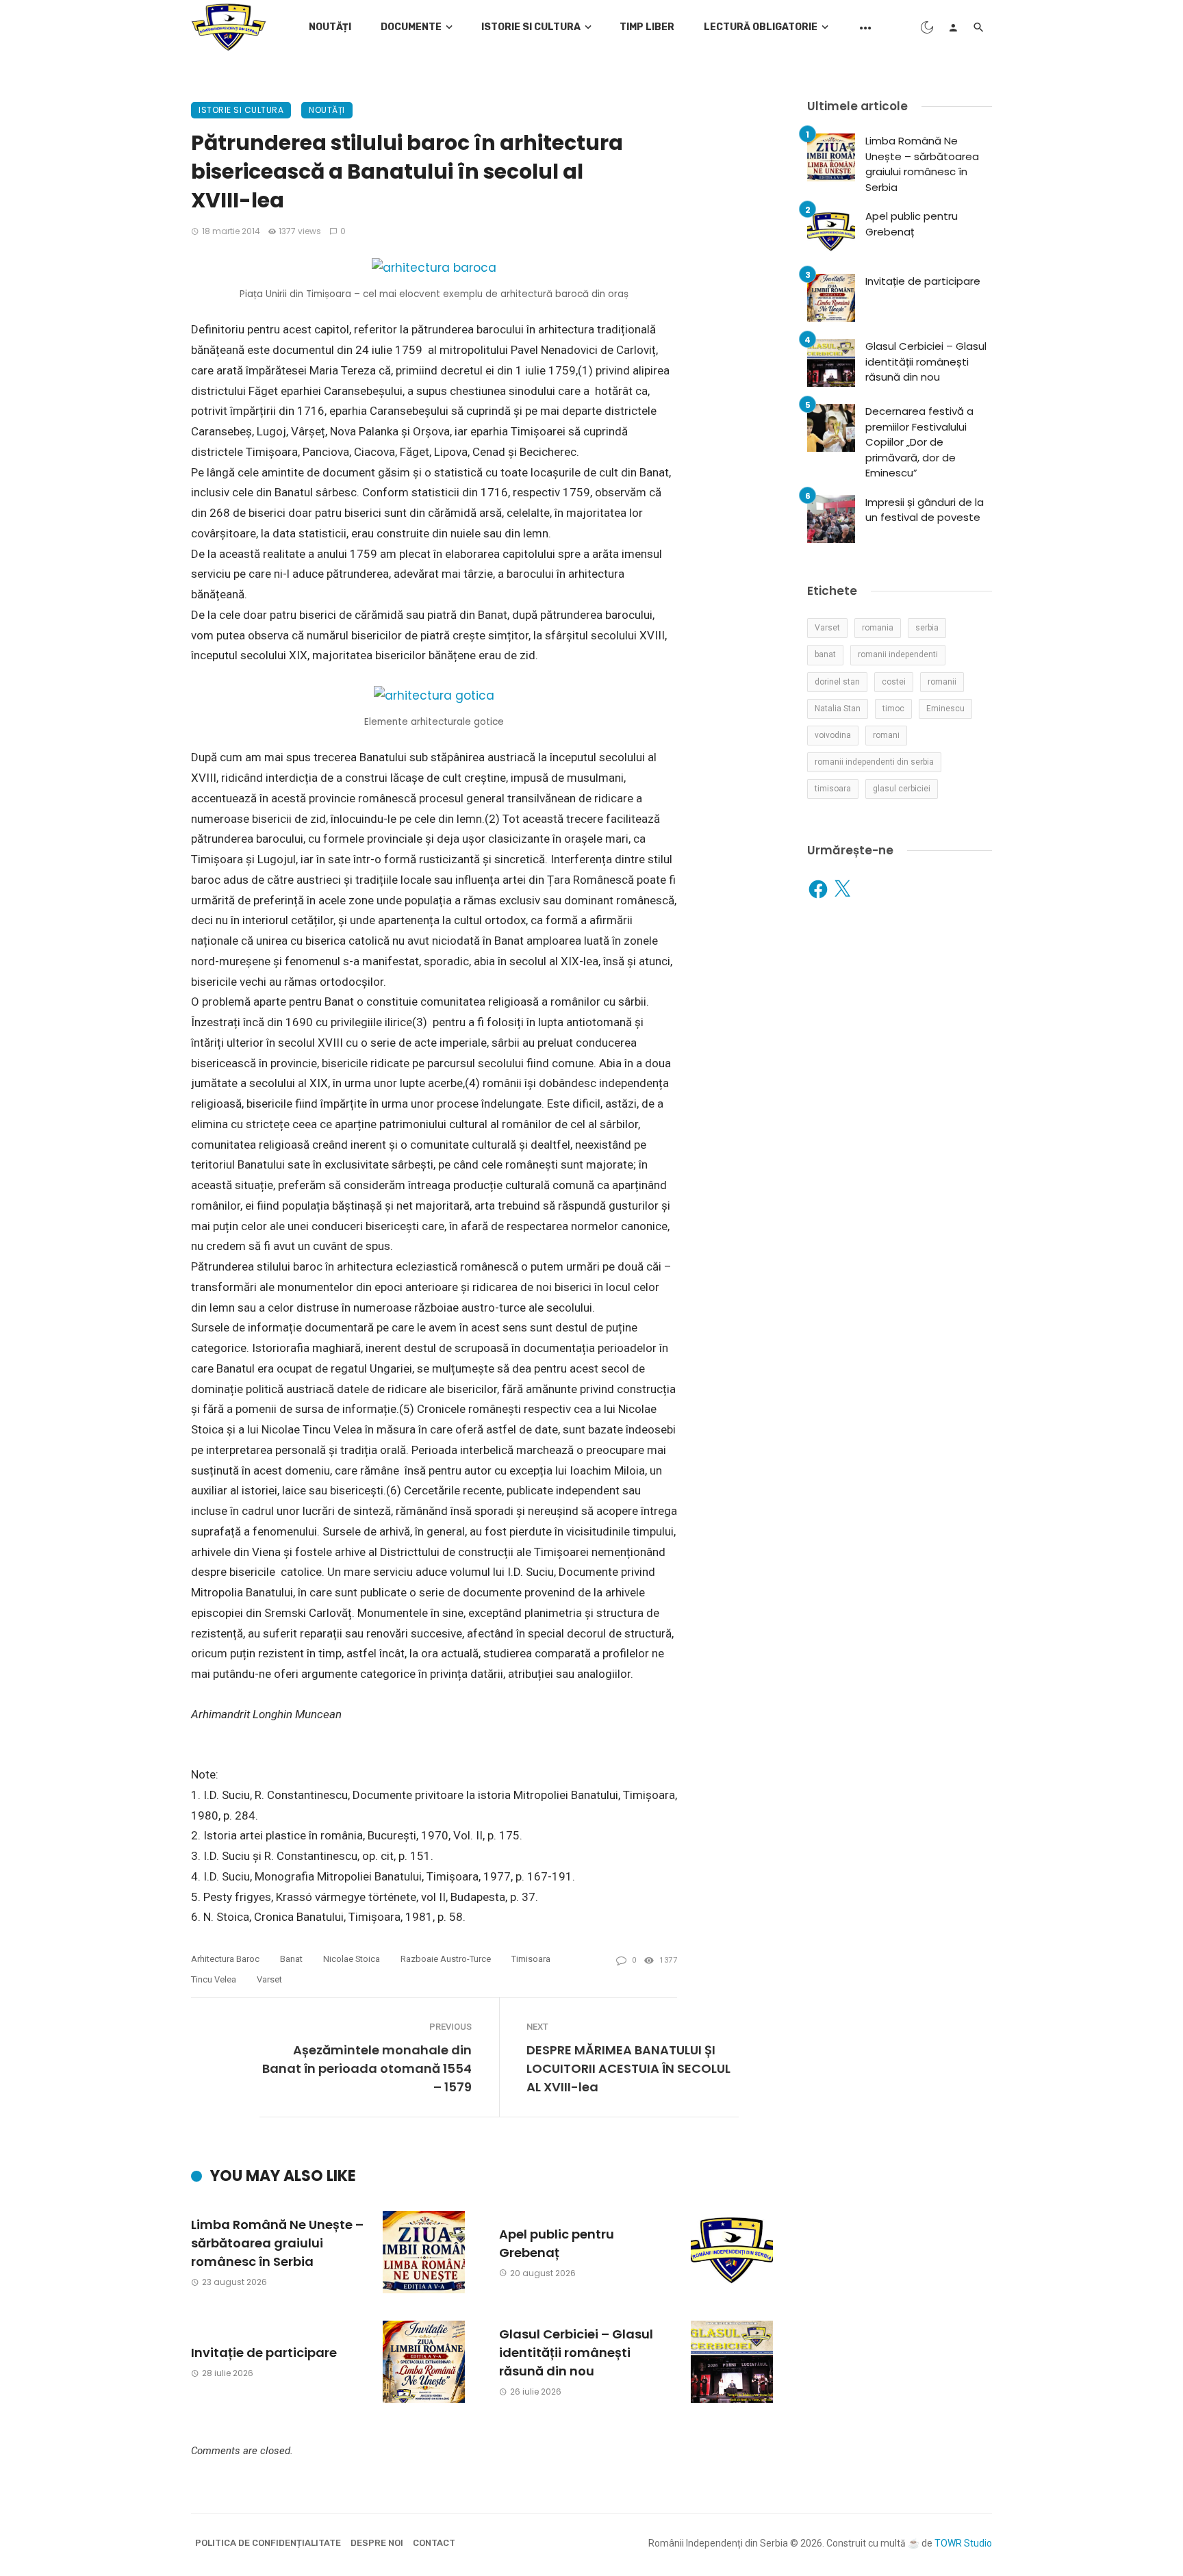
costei (894, 682)
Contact (434, 2543)
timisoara (531, 1959)
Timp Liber (647, 27)
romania (878, 628)
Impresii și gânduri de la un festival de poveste (925, 510)
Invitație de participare (264, 2352)
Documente (411, 27)
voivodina (833, 735)
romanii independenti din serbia (874, 762)
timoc (893, 709)
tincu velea (214, 1979)
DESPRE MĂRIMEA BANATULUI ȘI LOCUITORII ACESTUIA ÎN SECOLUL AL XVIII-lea (628, 2068)
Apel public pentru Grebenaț (557, 2243)
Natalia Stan (838, 709)
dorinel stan (837, 682)
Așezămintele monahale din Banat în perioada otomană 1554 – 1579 (367, 2068)
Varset (269, 1979)
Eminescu (945, 709)
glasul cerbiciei (902, 789)
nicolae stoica (352, 1959)
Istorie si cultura (531, 27)
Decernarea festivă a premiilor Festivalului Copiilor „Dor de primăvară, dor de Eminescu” (919, 442)
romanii (942, 682)
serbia (927, 628)
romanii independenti (898, 654)
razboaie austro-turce (446, 1959)
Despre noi (377, 2543)
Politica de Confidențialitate (268, 2543)
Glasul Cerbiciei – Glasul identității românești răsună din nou (576, 2352)
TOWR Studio (963, 2543)
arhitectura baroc (225, 1959)
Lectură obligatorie (761, 27)
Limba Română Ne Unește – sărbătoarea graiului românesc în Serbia (277, 2243)
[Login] (953, 27)
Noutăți (330, 27)
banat (291, 1959)
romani (886, 735)
